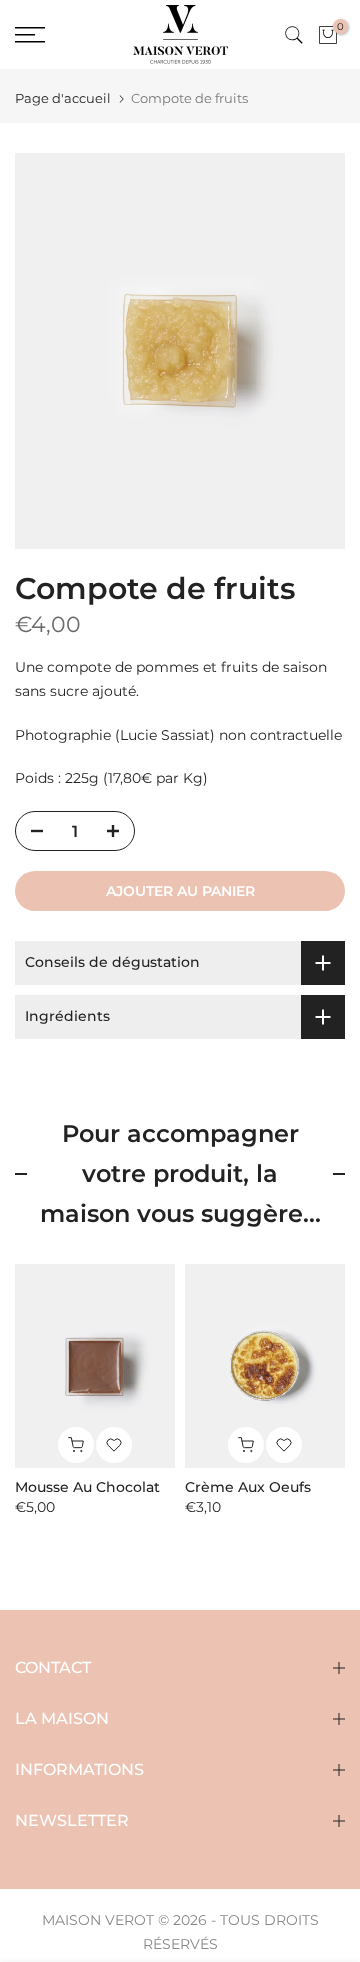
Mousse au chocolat (87, 1488)
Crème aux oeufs (248, 1488)
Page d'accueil (63, 98)
